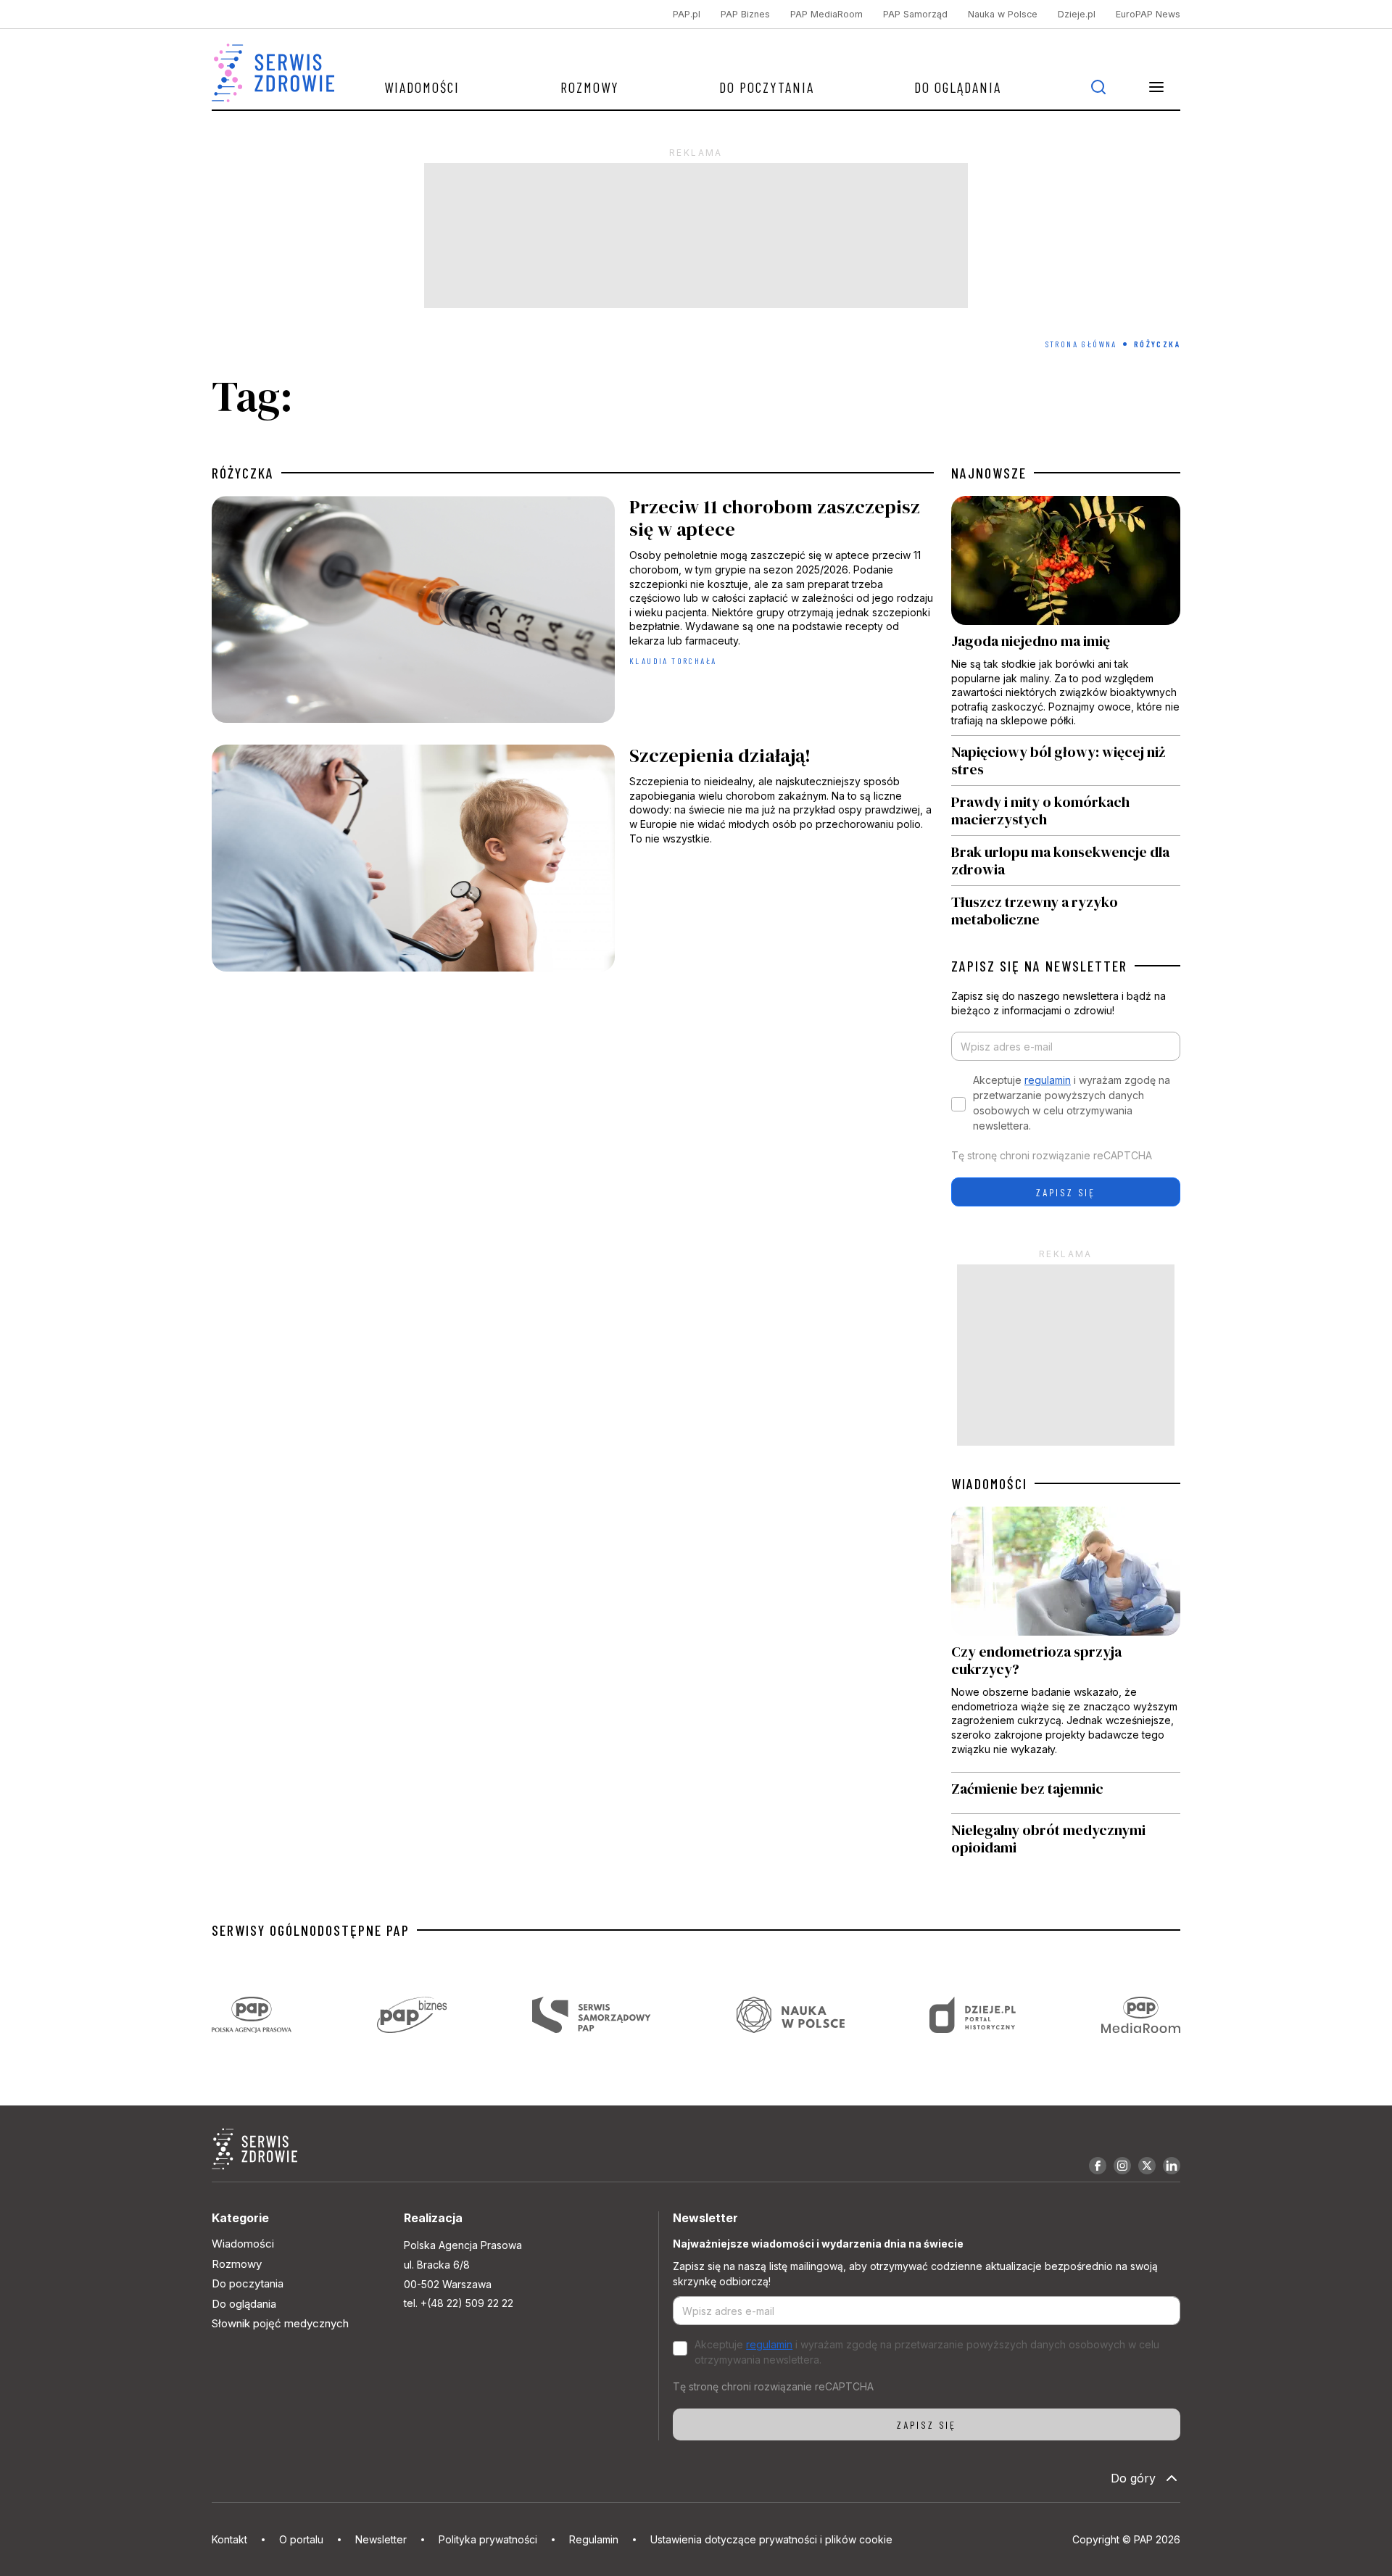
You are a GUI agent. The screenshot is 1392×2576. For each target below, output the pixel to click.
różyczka (243, 473)
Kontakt (229, 2539)
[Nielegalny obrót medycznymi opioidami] (1066, 1839)
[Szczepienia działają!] (573, 862)
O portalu (301, 2539)
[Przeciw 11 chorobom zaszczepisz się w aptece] (573, 613)
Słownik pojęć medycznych (280, 2323)
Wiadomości (422, 87)
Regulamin (594, 2539)
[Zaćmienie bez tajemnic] (1066, 1793)
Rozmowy (590, 87)
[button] (1156, 87)
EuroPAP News (1148, 14)
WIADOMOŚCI (989, 1483)
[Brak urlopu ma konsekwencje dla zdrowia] (1066, 861)
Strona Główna (1081, 344)
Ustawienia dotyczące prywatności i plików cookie (771, 2539)
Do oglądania (958, 87)
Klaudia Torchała (673, 660)
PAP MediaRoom (826, 14)
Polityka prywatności (488, 2539)
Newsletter (381, 2539)
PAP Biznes (745, 14)
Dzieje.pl (1077, 14)
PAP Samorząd (915, 14)
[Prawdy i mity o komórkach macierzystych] (1066, 811)
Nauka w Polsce (1003, 14)
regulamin (1048, 1080)
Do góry (1133, 2478)
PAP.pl (687, 14)
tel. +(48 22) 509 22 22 (459, 2303)
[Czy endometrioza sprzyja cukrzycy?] (1066, 1639)
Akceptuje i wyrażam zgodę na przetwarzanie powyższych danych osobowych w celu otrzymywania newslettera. (1072, 1103)
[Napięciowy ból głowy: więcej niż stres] (1066, 761)
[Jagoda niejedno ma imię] (1066, 616)
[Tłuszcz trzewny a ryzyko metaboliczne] (1066, 907)
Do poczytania (767, 87)
